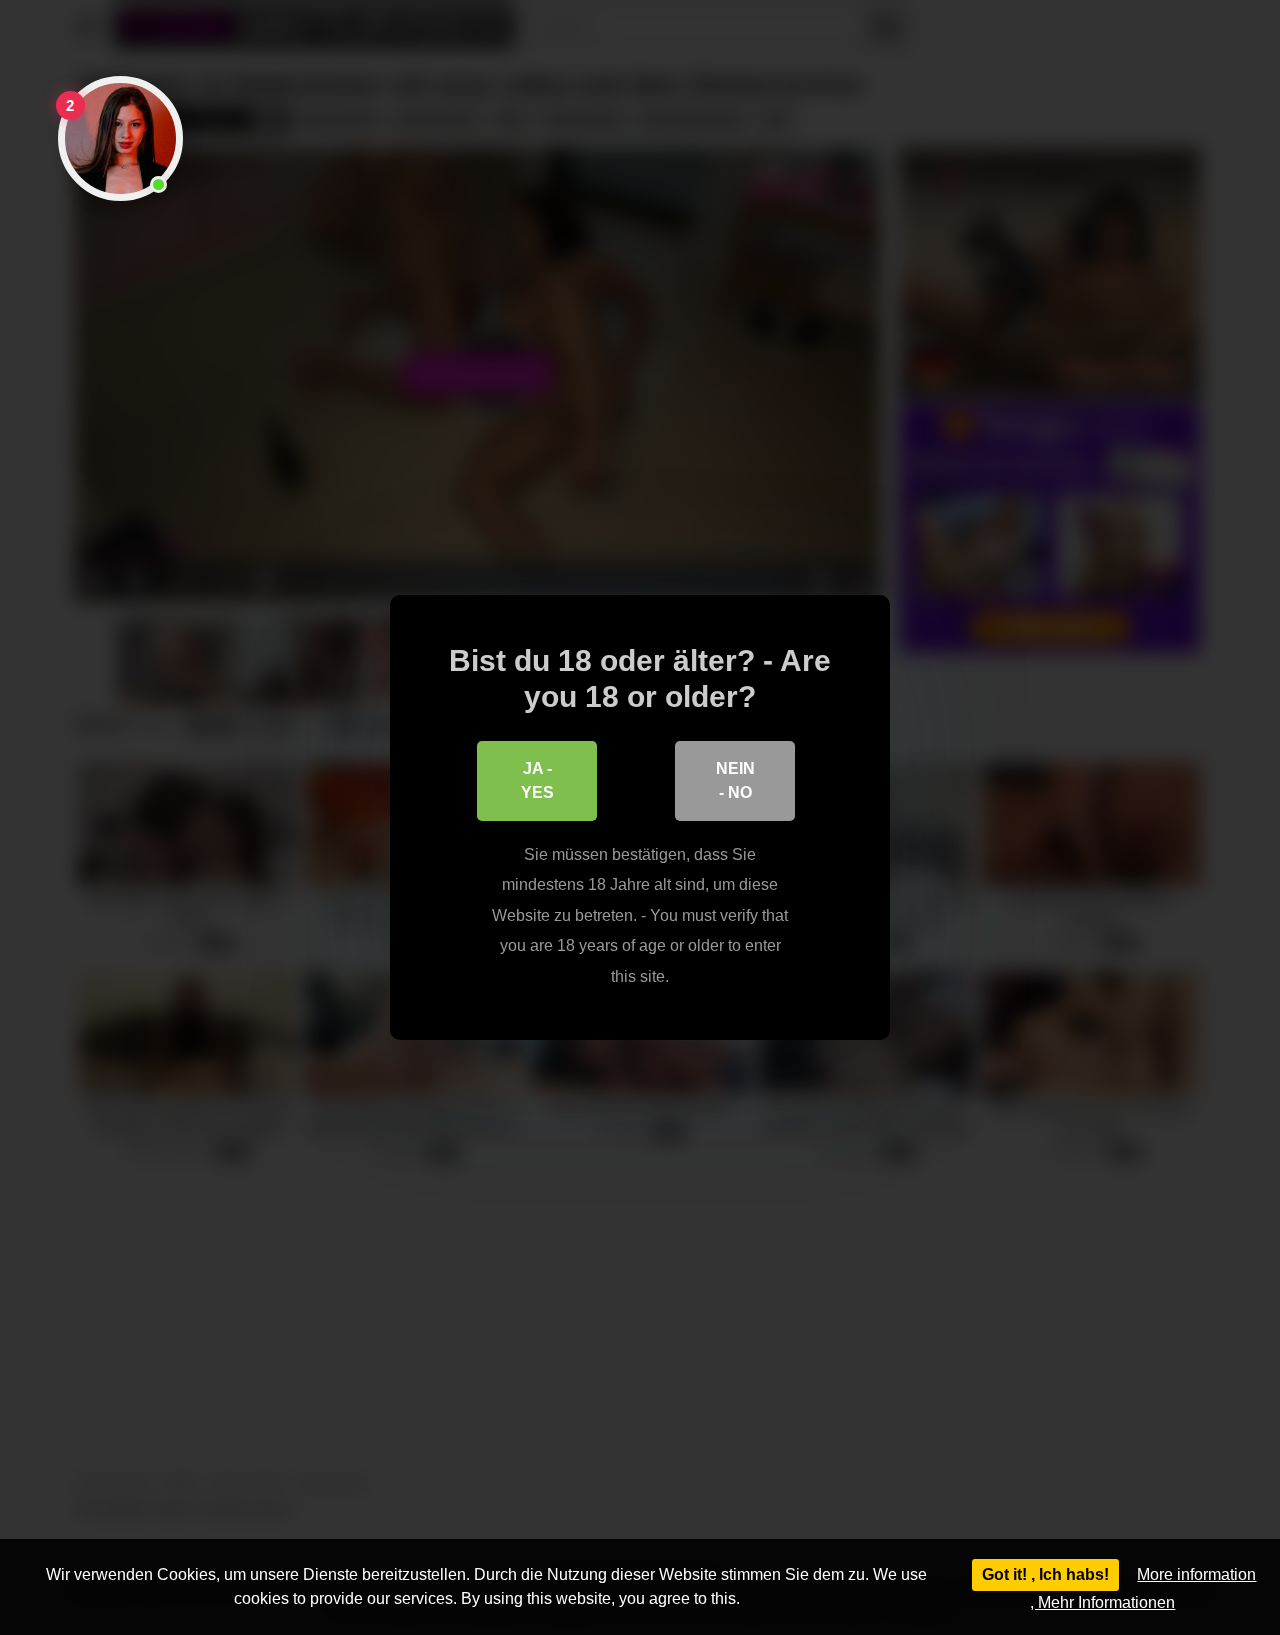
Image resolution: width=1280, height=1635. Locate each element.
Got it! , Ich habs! (1045, 1574)
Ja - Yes (537, 780)
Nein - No (735, 780)
